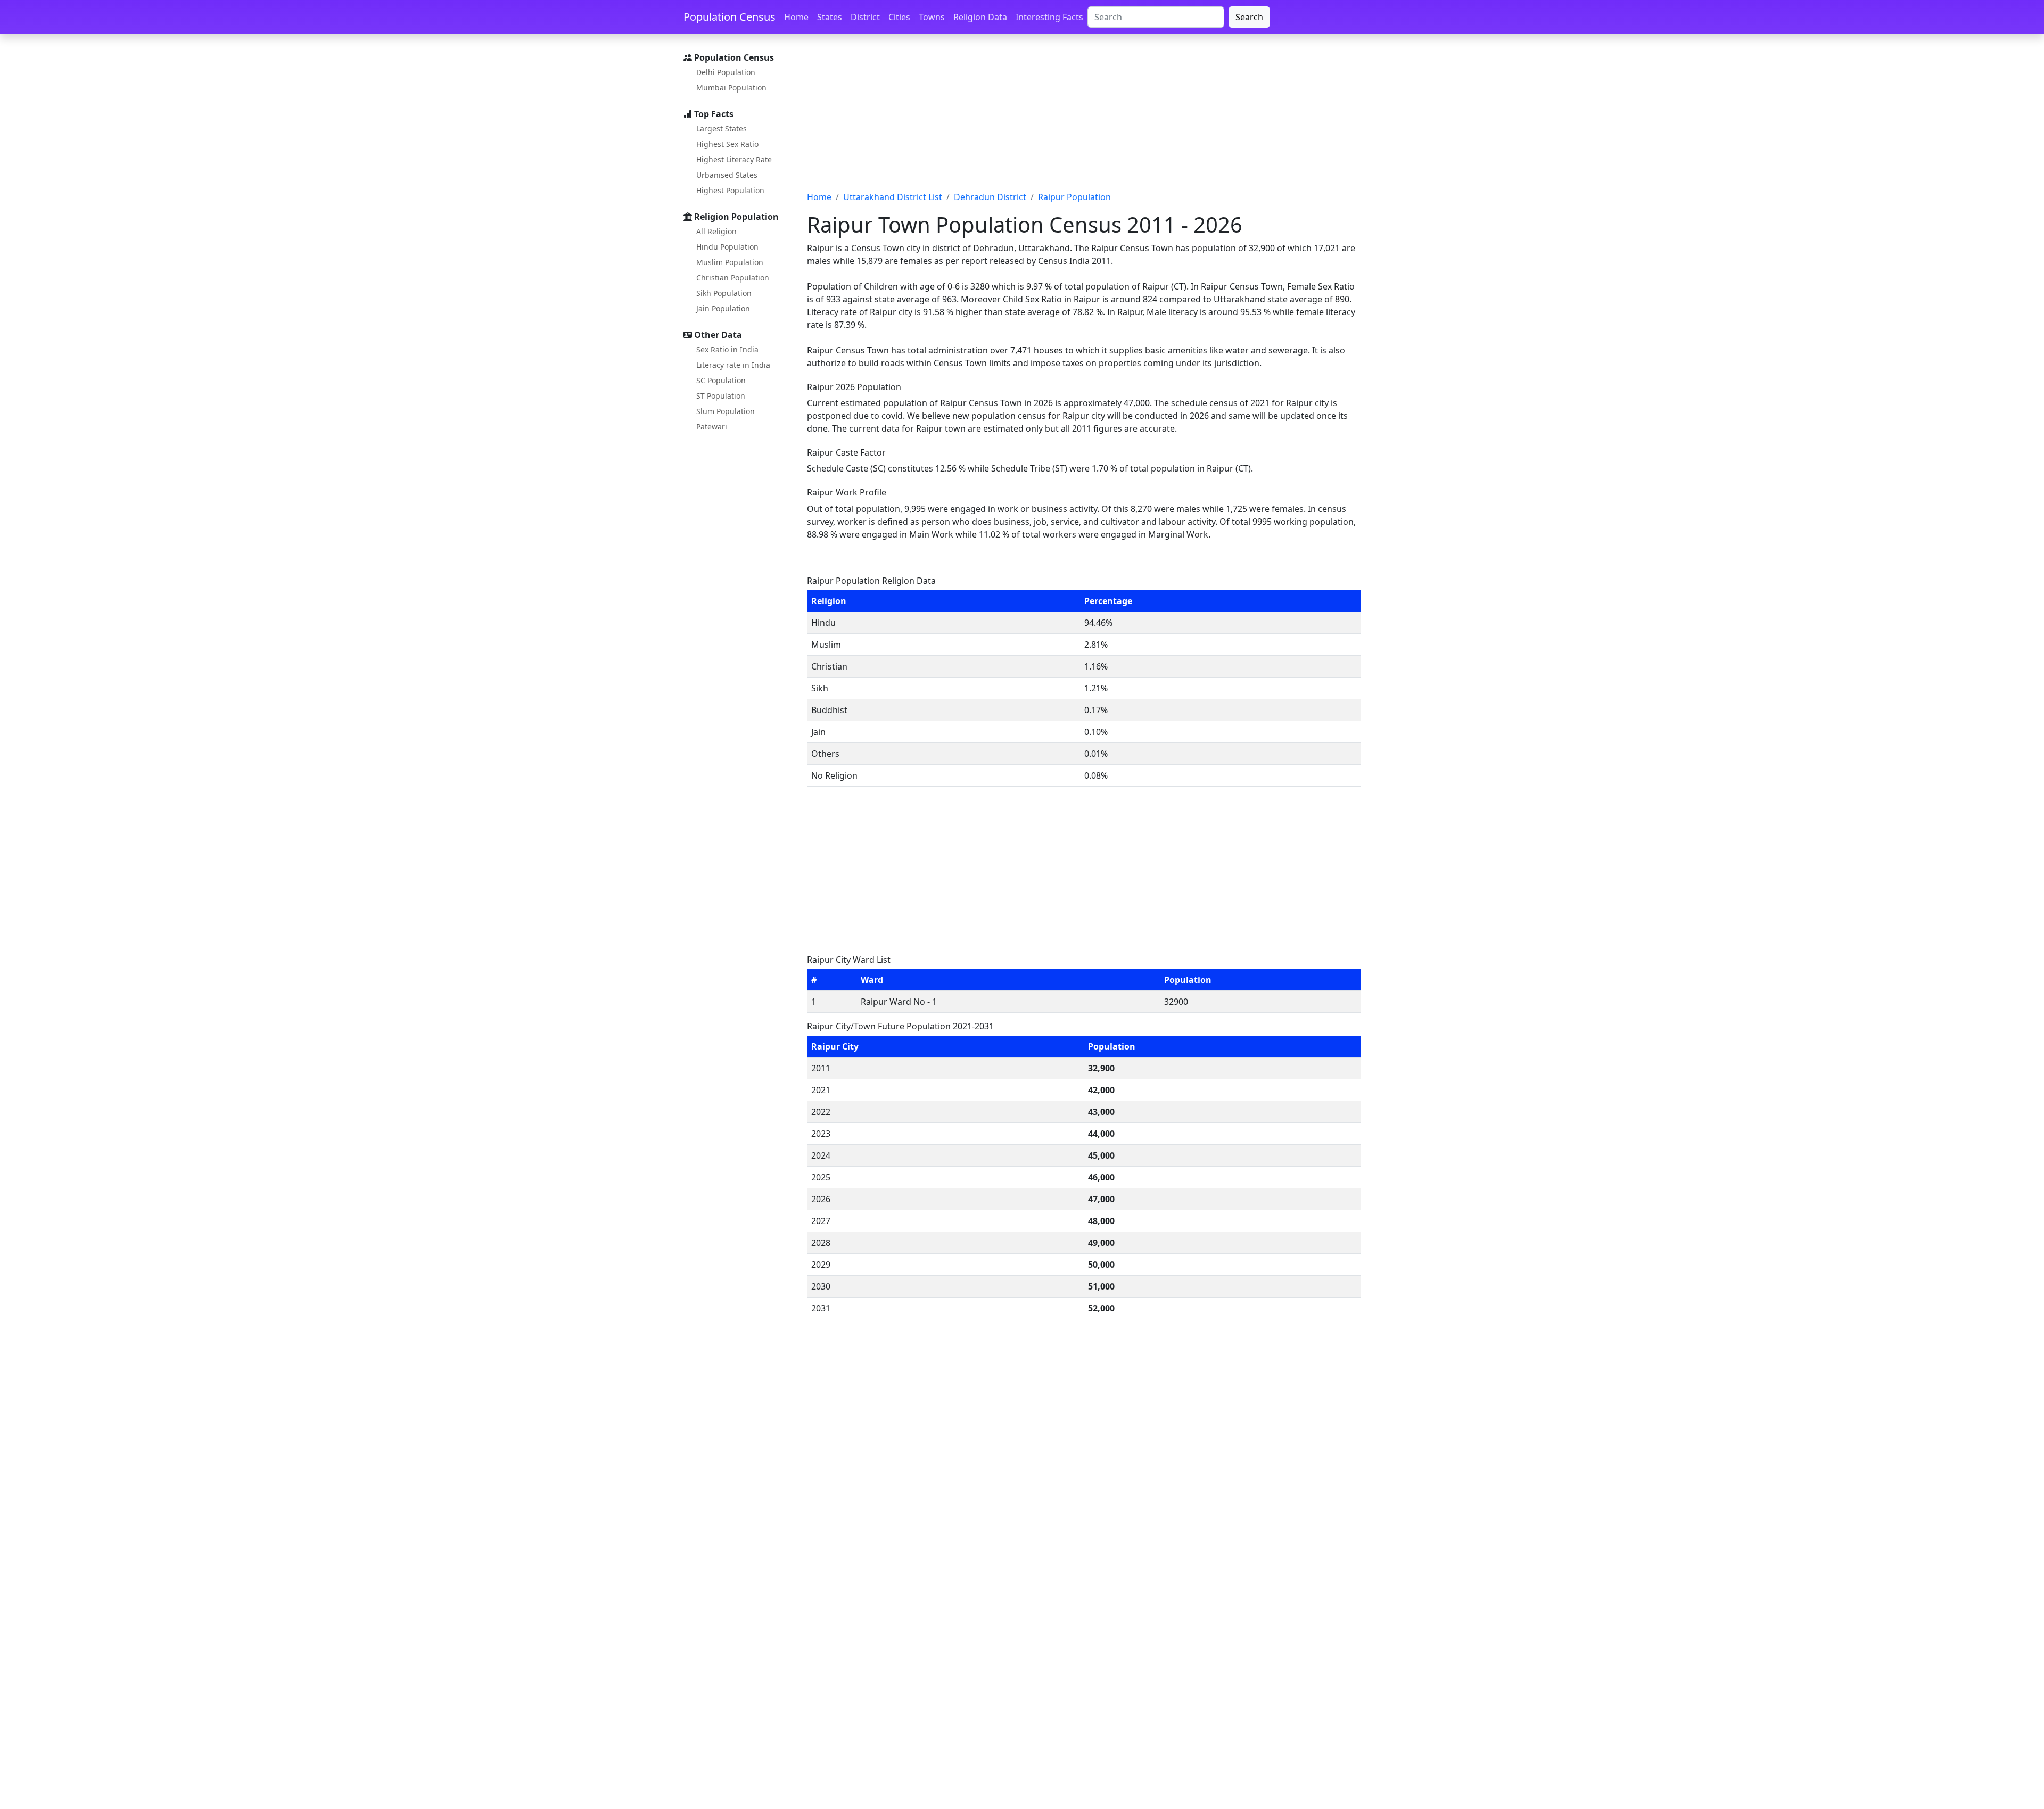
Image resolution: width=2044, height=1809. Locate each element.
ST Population (721, 396)
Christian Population (733, 278)
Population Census (730, 17)
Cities (899, 17)
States (830, 17)
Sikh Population (724, 293)
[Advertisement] (1084, 119)
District (865, 17)
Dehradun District (990, 197)
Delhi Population (726, 72)
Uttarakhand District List (893, 197)
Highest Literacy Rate (734, 159)
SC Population (721, 380)
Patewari (712, 427)
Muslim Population (730, 262)
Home (796, 17)
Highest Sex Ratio (727, 144)
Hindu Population (727, 247)
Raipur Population (1074, 197)
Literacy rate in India (733, 365)
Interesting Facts (1049, 17)
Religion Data (980, 17)
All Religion (716, 231)
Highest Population (730, 190)
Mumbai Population (731, 88)
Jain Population (723, 308)
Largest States (722, 129)
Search (1249, 17)
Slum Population (726, 411)
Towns (932, 17)
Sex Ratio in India (727, 349)
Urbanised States (727, 175)
